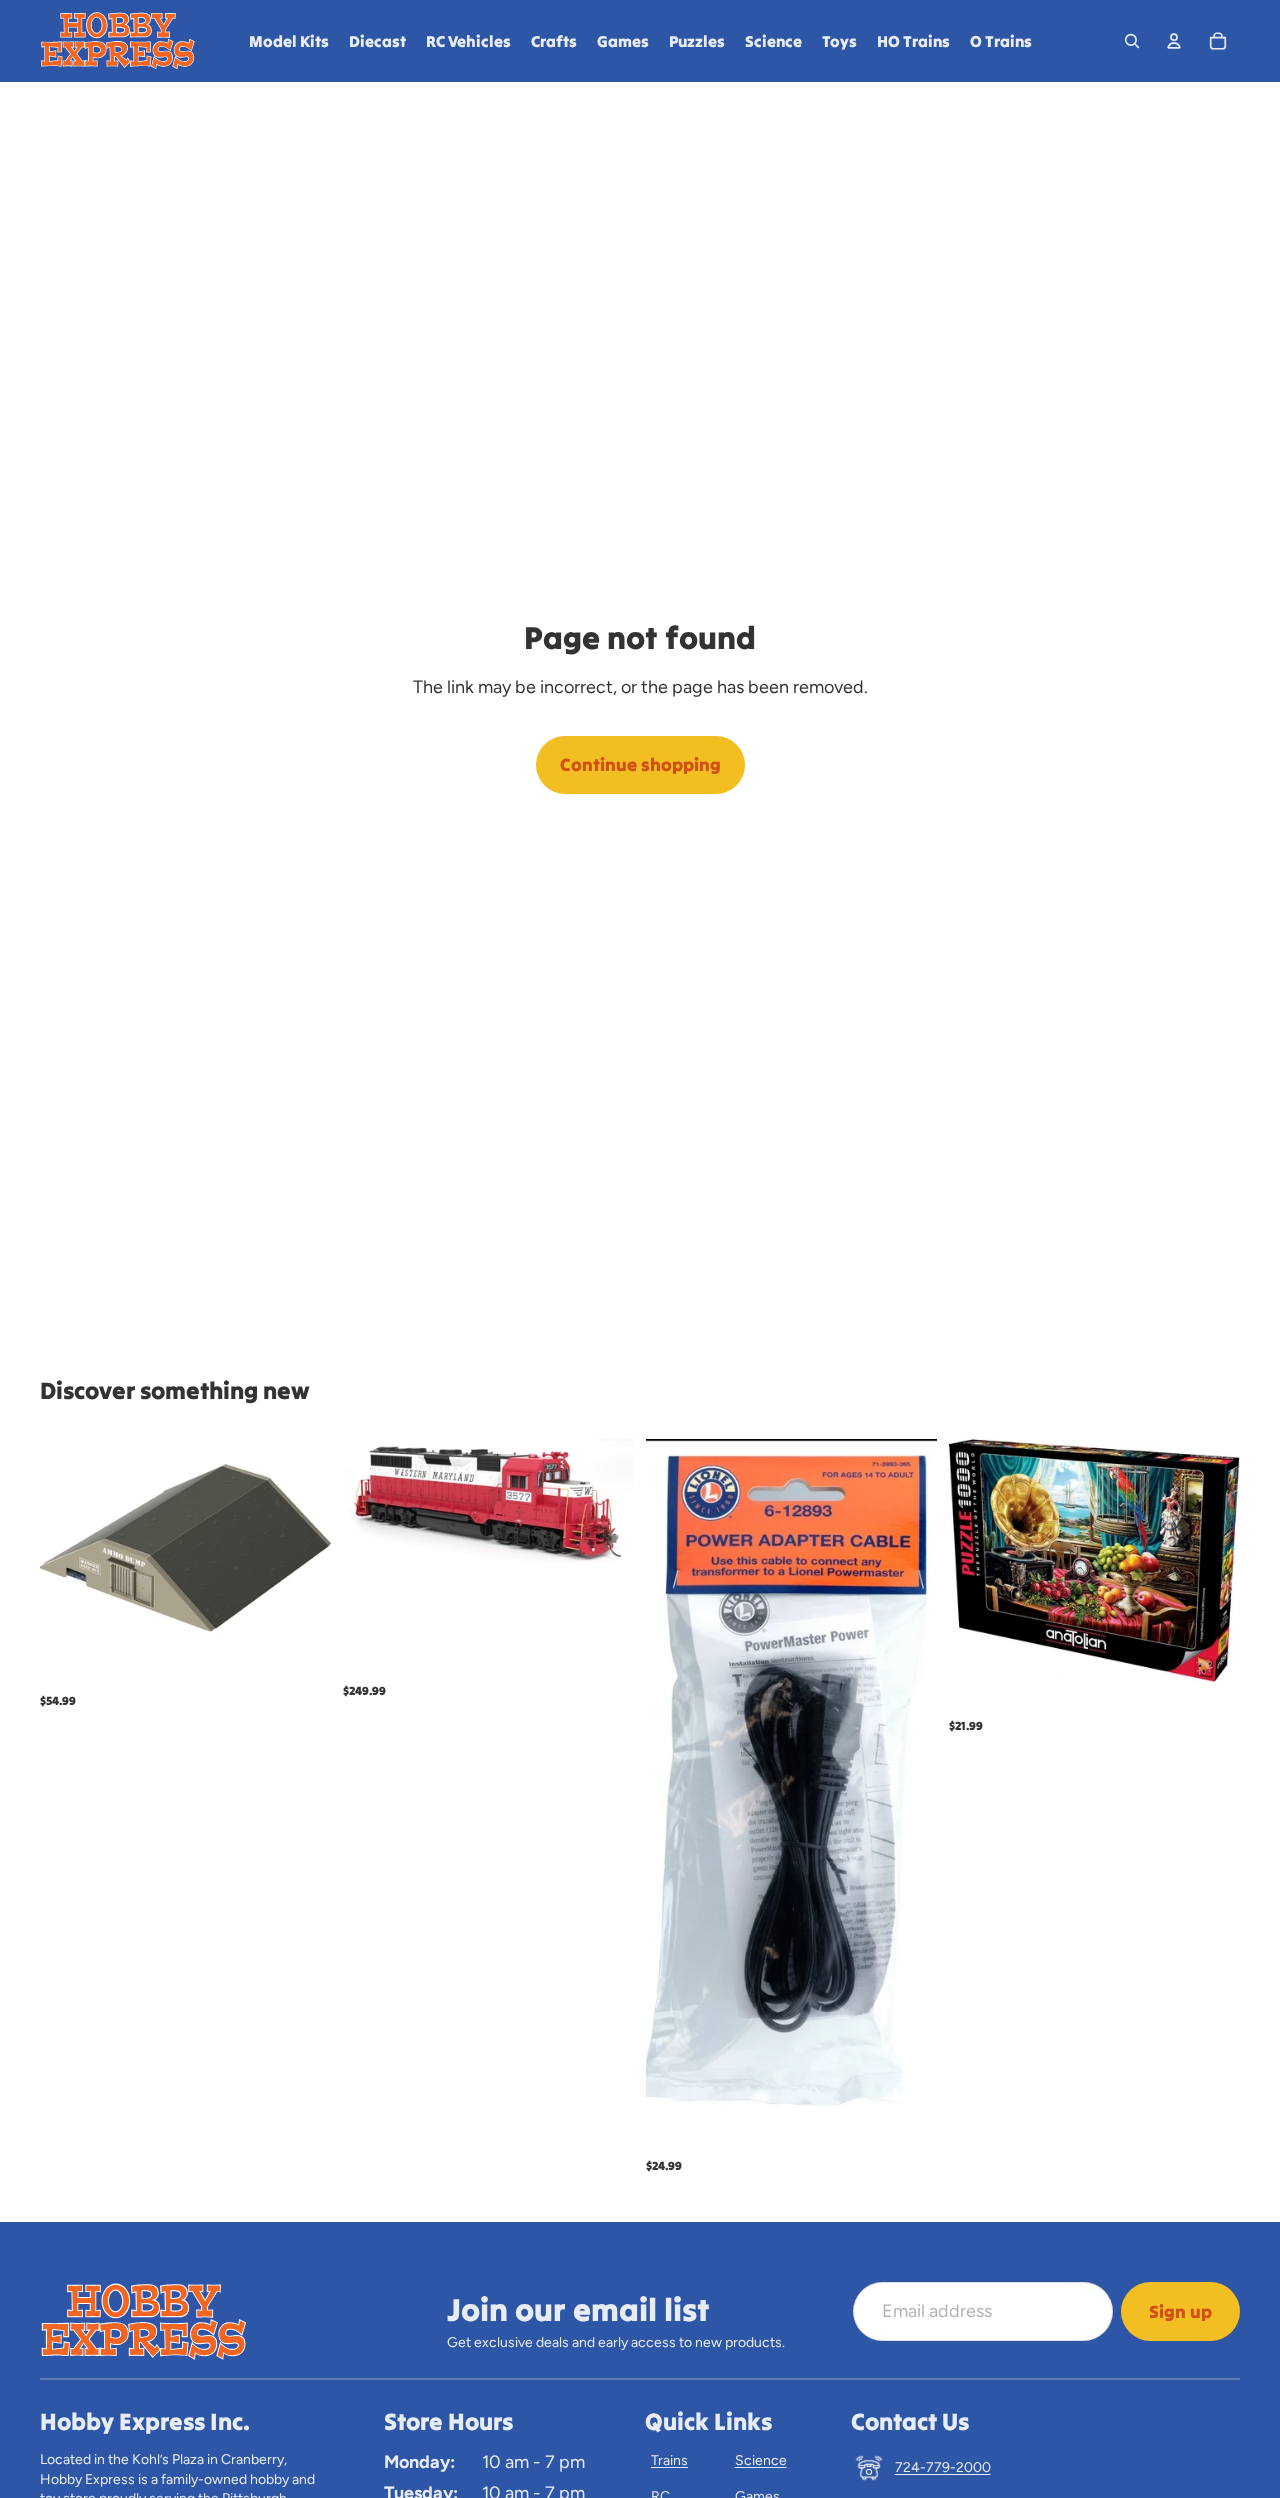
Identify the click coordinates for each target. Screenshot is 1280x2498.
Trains (669, 2460)
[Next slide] (604, 1506)
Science (761, 2460)
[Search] (1132, 41)
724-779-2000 (943, 2467)
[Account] (1174, 41)
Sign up (1180, 2311)
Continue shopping (640, 764)
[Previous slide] (373, 1506)
